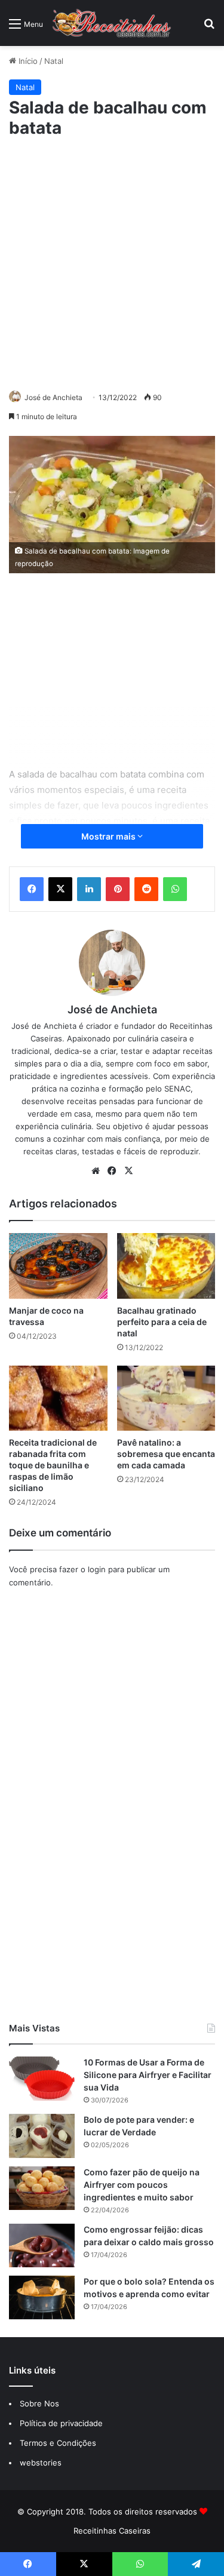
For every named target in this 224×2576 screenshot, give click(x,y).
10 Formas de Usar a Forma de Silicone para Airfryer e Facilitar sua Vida (148, 2075)
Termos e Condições (58, 2443)
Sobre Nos (39, 2403)
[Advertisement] (112, 262)
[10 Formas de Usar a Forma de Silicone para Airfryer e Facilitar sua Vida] (42, 2078)
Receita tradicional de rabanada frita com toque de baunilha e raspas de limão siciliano (53, 1465)
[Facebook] (32, 889)
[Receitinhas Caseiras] (112, 23)
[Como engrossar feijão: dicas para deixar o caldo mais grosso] (42, 2245)
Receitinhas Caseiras (112, 2531)
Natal (54, 61)
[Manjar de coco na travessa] (58, 1266)
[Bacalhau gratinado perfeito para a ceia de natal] (166, 1266)
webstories (41, 2463)
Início (27, 61)
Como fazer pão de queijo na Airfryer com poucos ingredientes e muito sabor (142, 2185)
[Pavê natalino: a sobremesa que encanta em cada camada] (166, 1398)
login (97, 1569)
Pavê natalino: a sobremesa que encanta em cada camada (166, 1454)
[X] (60, 889)
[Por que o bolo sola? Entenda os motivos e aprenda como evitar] (42, 2297)
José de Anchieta (53, 397)
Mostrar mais (109, 836)
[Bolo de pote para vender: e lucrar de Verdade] (42, 2136)
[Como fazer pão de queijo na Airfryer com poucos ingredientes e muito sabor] (42, 2188)
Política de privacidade (62, 2423)
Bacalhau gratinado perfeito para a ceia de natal (162, 1322)
